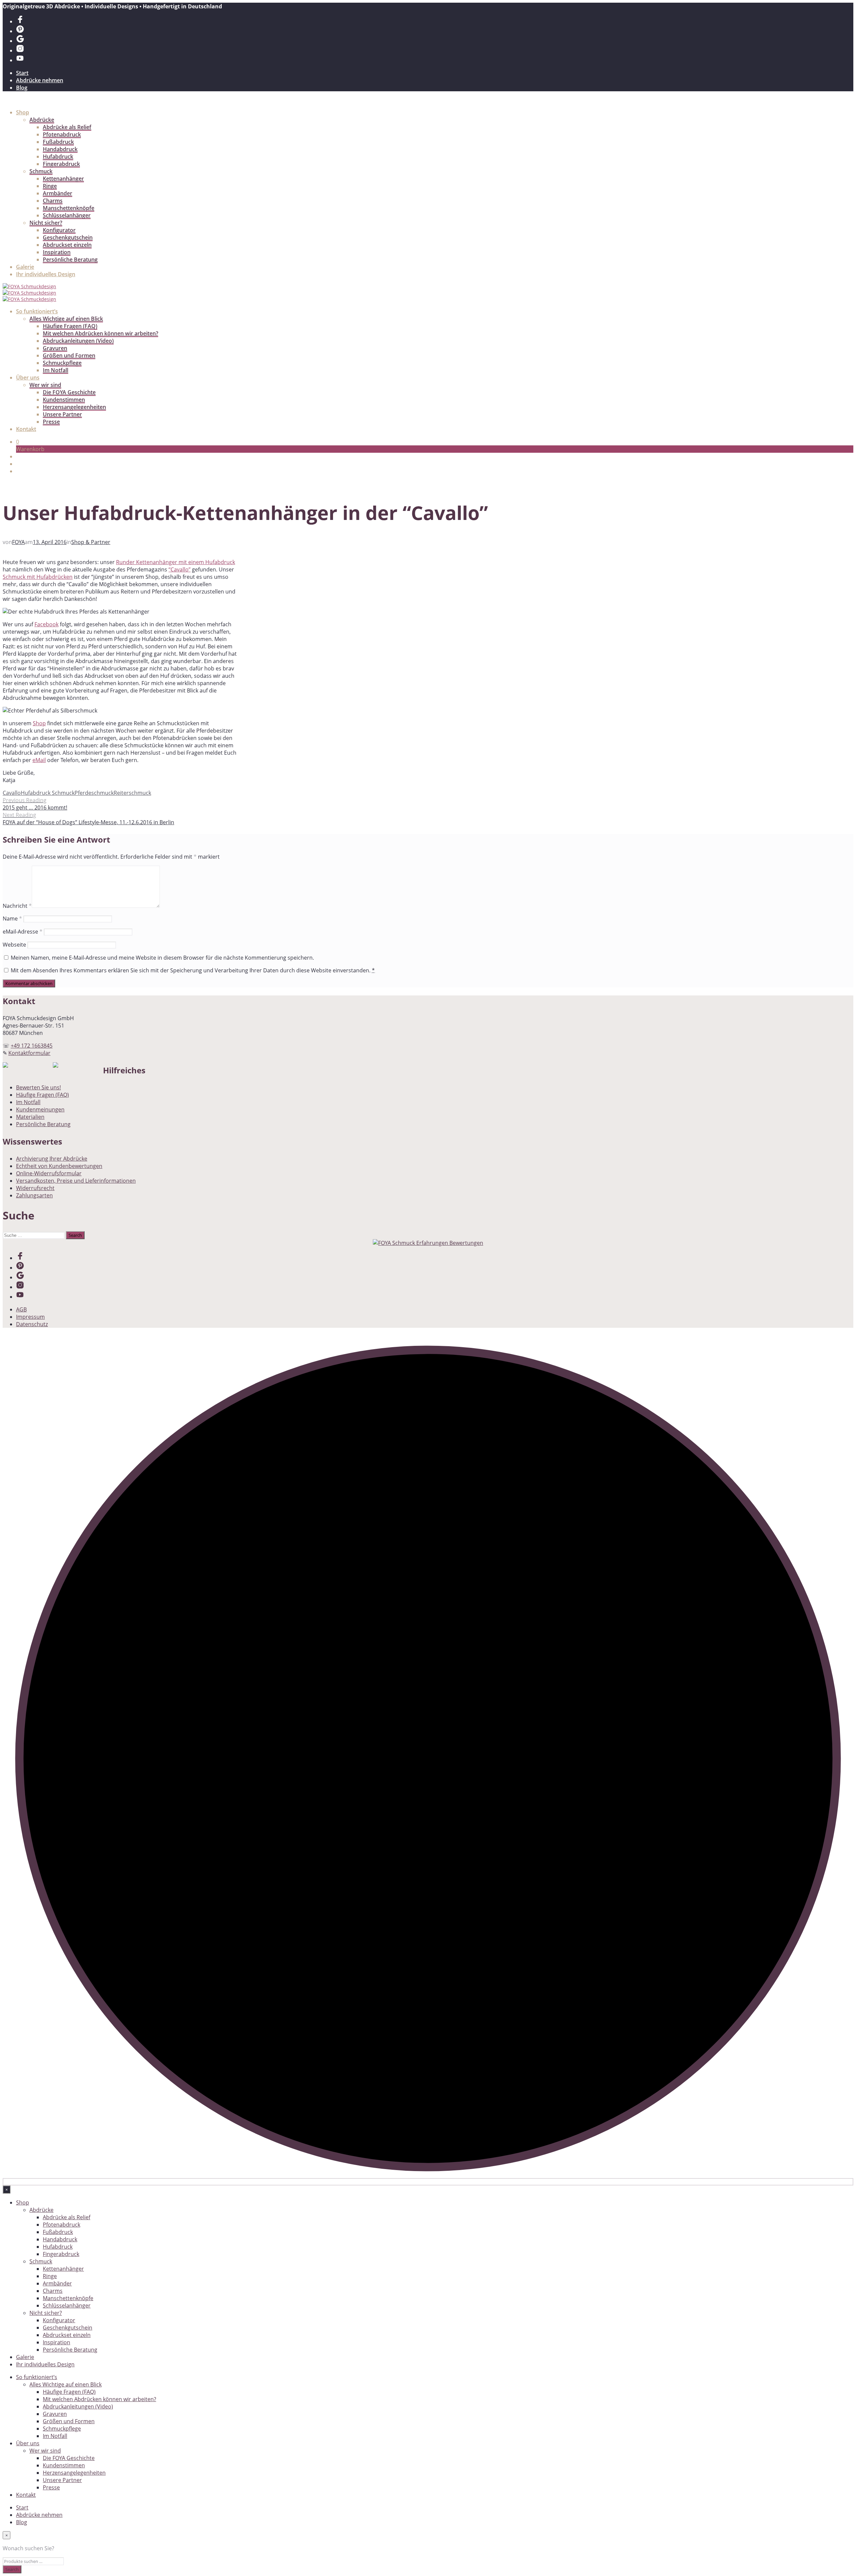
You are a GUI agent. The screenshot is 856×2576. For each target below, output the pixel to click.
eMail (39, 760)
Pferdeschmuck (94, 793)
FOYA (18, 542)
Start (22, 73)
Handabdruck (60, 149)
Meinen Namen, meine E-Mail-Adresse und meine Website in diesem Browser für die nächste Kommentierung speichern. (162, 958)
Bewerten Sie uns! (38, 1087)
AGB (21, 1309)
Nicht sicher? (46, 223)
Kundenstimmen (64, 400)
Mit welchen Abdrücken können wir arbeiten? (100, 333)
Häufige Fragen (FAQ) (70, 326)
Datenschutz (32, 1324)
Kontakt (26, 429)
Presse (51, 422)
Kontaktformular (29, 1053)
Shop (23, 112)
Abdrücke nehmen (40, 80)
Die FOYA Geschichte (69, 392)
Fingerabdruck (61, 164)
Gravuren (55, 348)
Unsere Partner (62, 414)
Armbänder (58, 193)
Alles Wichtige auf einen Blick (66, 319)
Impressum (30, 1317)
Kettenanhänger (63, 179)
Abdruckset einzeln (67, 245)
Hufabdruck (58, 156)
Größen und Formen (69, 355)
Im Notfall (56, 370)
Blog (22, 88)
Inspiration (57, 252)
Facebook (46, 624)
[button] (18, 442)
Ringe (50, 186)
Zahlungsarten (34, 1195)
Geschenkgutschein (68, 237)
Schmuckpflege (62, 363)
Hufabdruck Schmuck (48, 793)
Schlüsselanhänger (67, 215)
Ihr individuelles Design (46, 274)
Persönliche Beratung (70, 259)
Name (12, 919)
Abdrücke (42, 120)
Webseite (14, 945)
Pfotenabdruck (62, 134)
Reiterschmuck (132, 793)
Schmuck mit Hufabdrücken (38, 577)
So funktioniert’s (37, 311)
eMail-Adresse (23, 932)
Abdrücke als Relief (67, 127)
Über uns (28, 378)
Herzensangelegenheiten (74, 407)
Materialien (30, 1117)
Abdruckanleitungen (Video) (78, 341)
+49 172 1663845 (32, 1046)
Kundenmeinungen (40, 1109)
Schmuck (41, 171)
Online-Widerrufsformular (49, 1173)
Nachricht (17, 906)
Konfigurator (59, 230)
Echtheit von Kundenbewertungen (59, 1166)
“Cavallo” (180, 569)
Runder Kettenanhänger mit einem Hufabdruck (176, 562)
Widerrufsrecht (35, 1188)
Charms (53, 201)
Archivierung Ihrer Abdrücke (52, 1159)
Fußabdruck (58, 142)
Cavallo (12, 793)
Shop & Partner (91, 542)
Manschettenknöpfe (69, 208)
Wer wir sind (45, 385)
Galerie (25, 267)
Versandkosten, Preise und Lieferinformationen (76, 1181)
